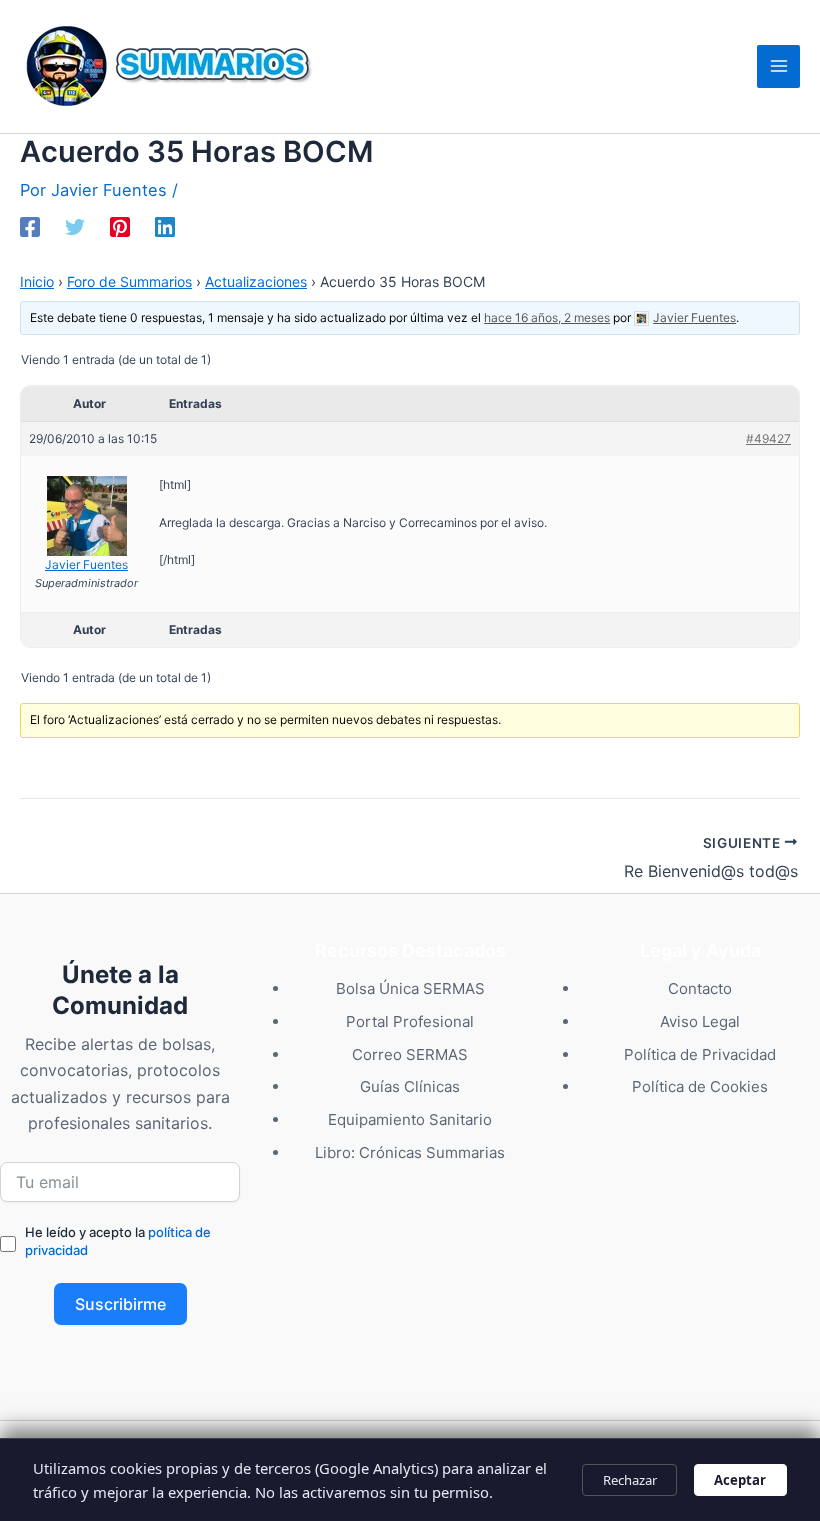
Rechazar (630, 1480)
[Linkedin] (165, 227)
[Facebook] (30, 227)
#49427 (768, 438)
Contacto (700, 988)
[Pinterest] (120, 227)
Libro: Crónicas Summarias (410, 1152)
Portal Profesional (410, 1021)
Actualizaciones (256, 281)
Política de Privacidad (700, 1054)
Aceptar (740, 1480)
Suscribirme (120, 1304)
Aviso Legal (700, 1021)
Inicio (37, 281)
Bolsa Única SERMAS (410, 988)
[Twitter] (75, 227)
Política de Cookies (700, 1086)
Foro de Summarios (129, 281)
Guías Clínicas (410, 1086)
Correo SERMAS (410, 1054)
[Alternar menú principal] (778, 66)
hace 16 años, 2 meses (547, 317)
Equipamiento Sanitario (410, 1119)
